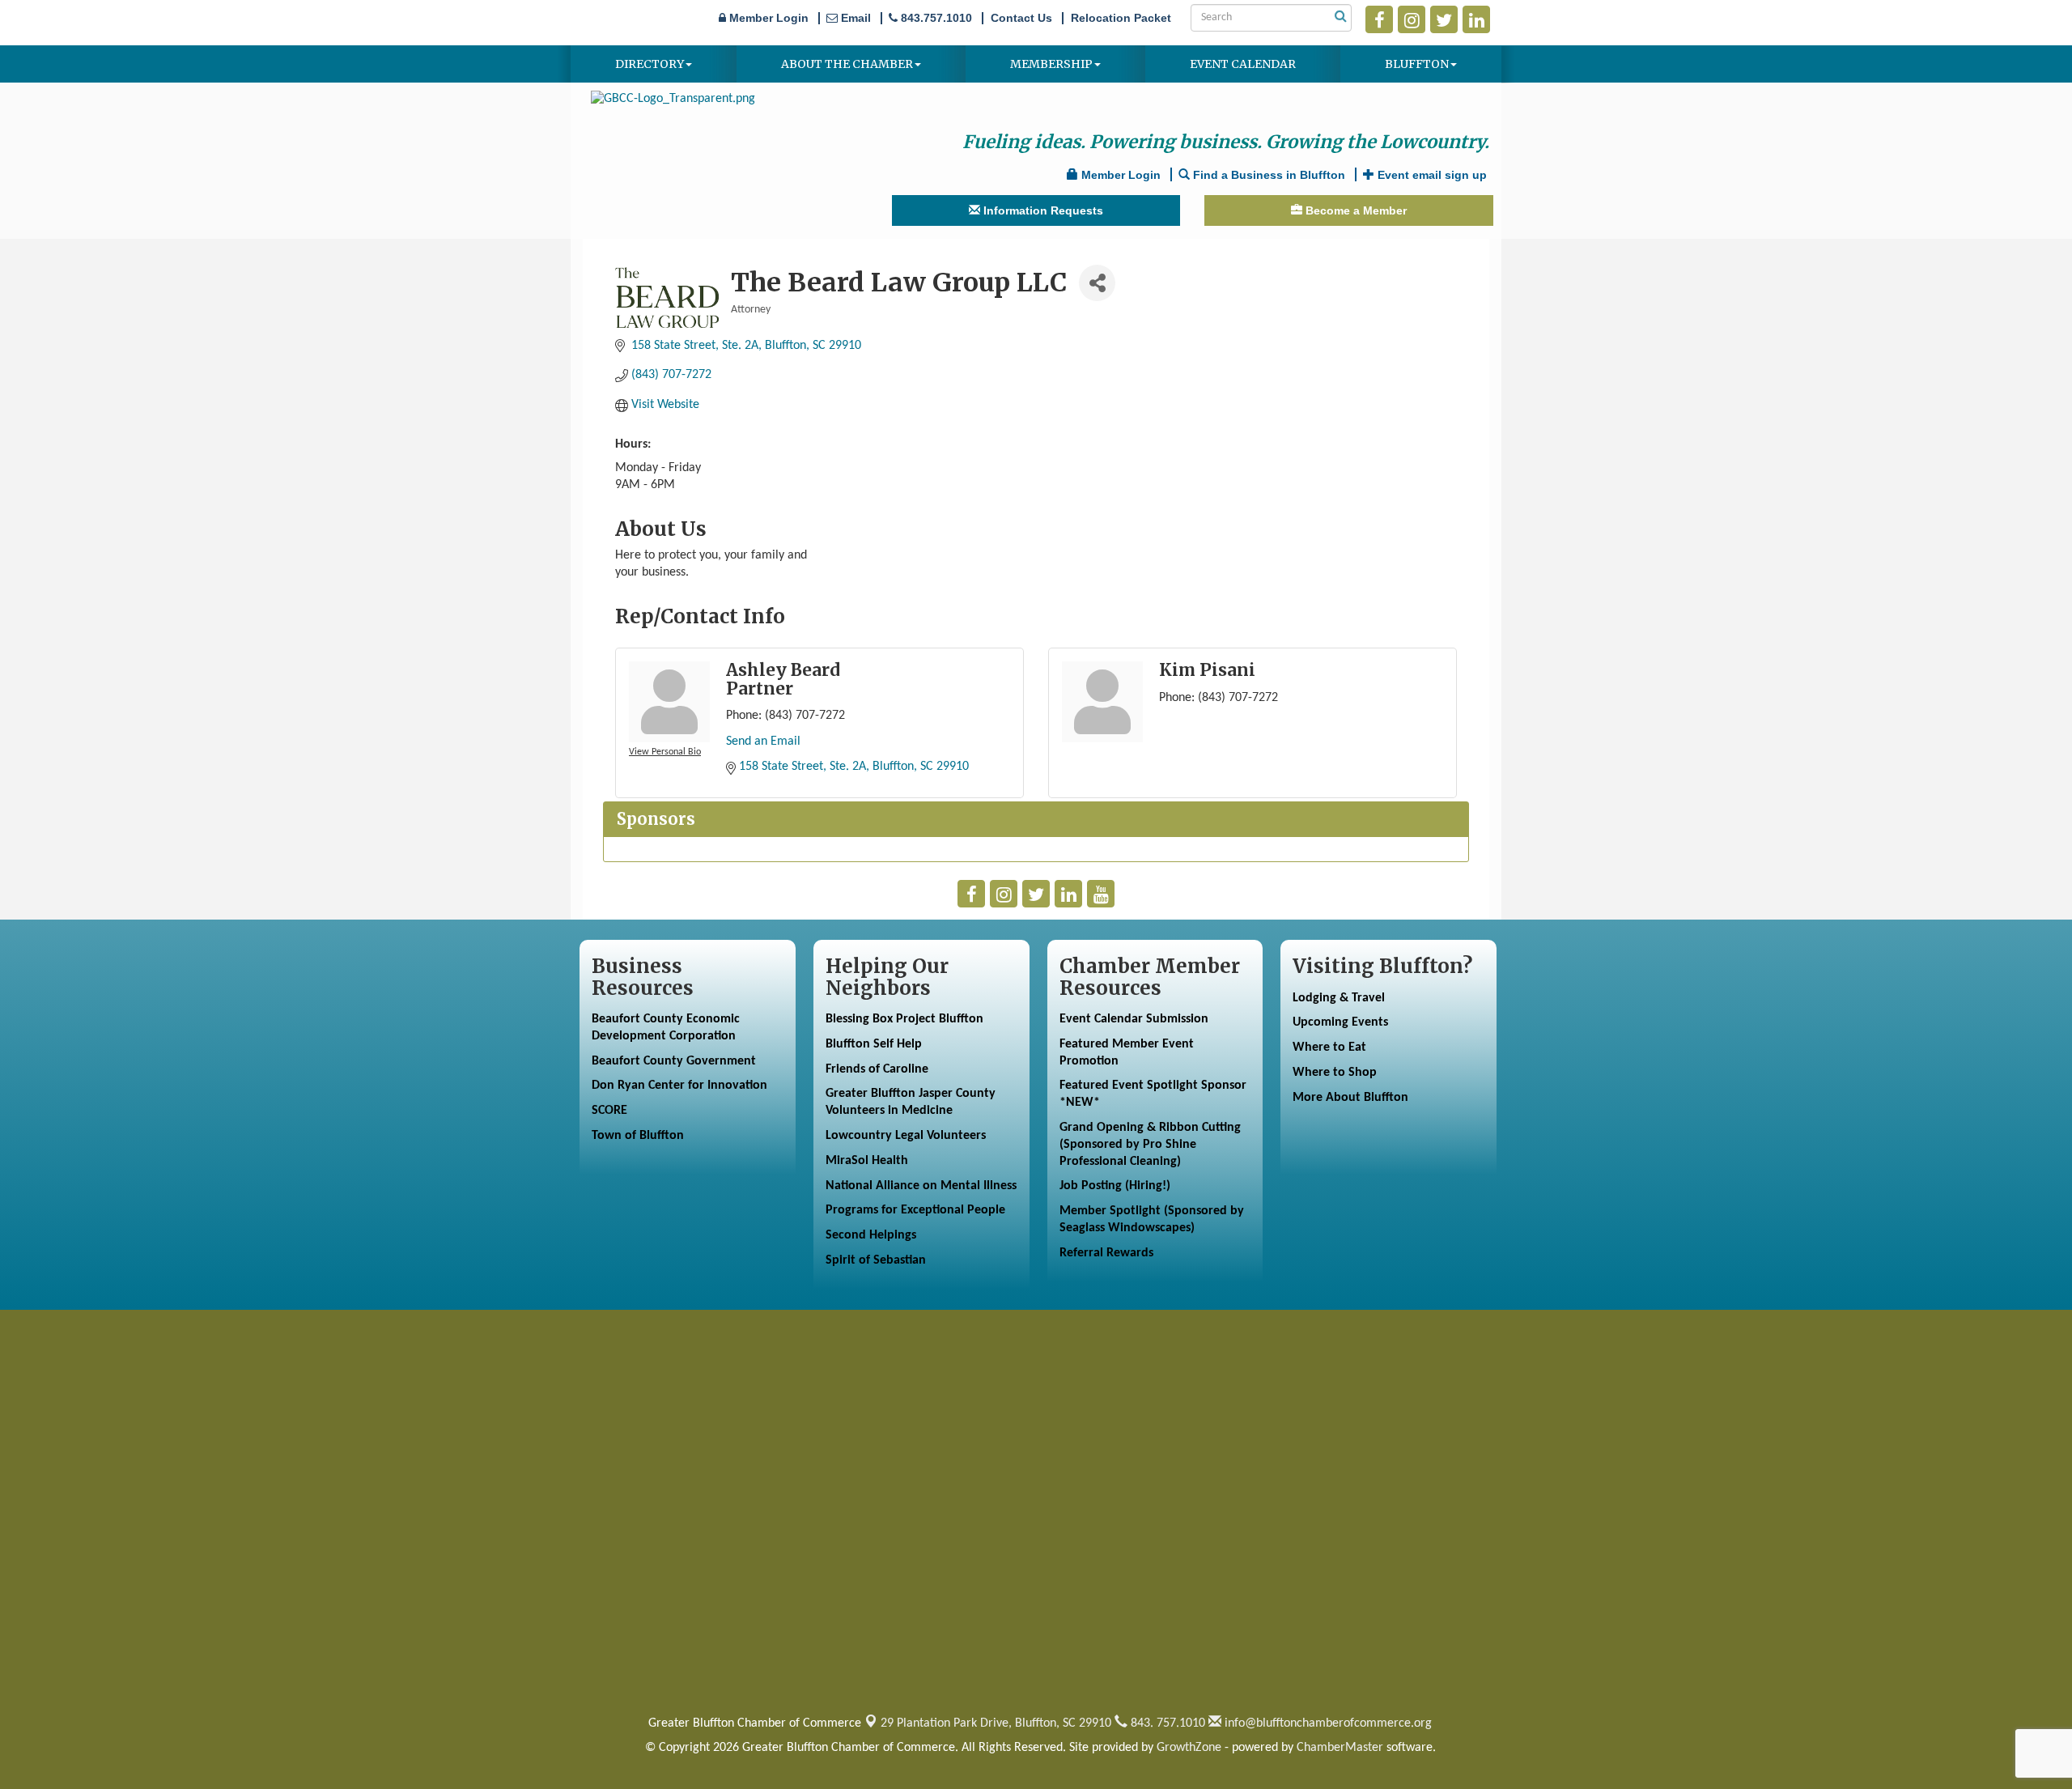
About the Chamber (847, 64)
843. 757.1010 (1166, 1723)
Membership (1051, 64)
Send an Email (763, 742)
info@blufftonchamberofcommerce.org (1327, 1723)
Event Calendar (1243, 64)
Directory (650, 64)
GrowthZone (1189, 1748)
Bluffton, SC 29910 (996, 1723)
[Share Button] (1097, 283)
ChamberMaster (1340, 1748)
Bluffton (1417, 64)
